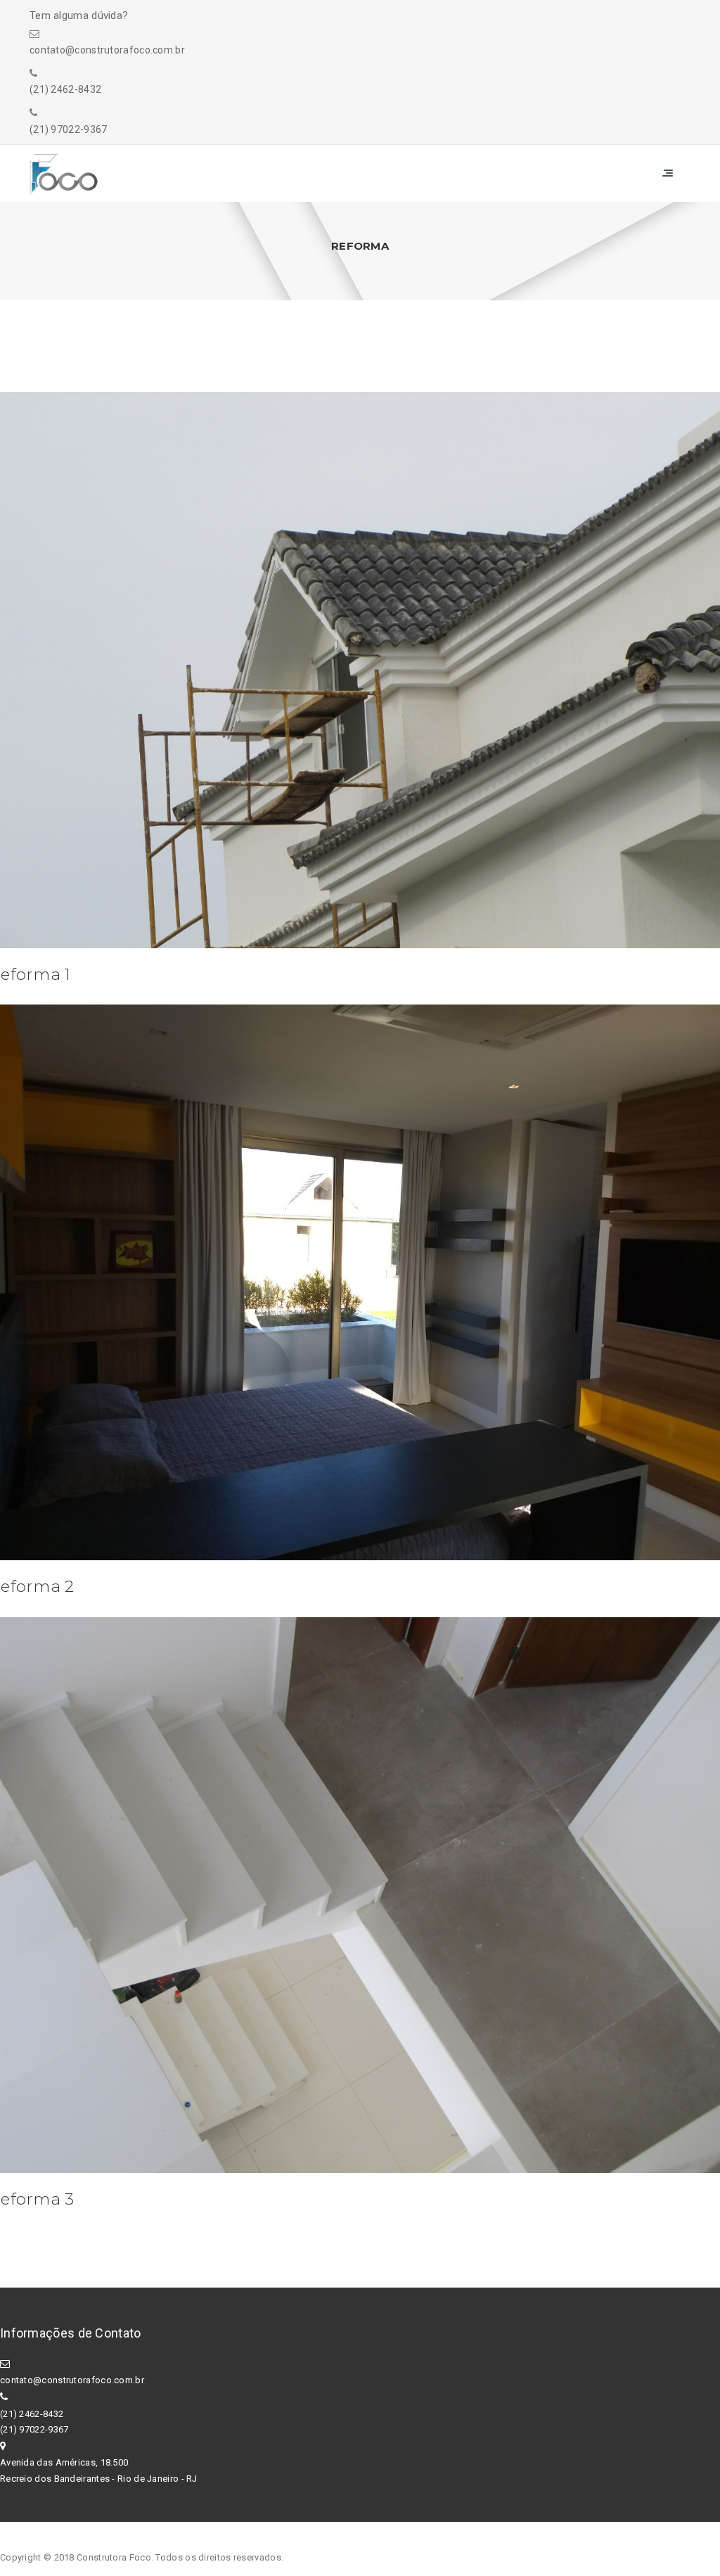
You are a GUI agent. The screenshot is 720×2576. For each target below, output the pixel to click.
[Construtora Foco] (64, 174)
